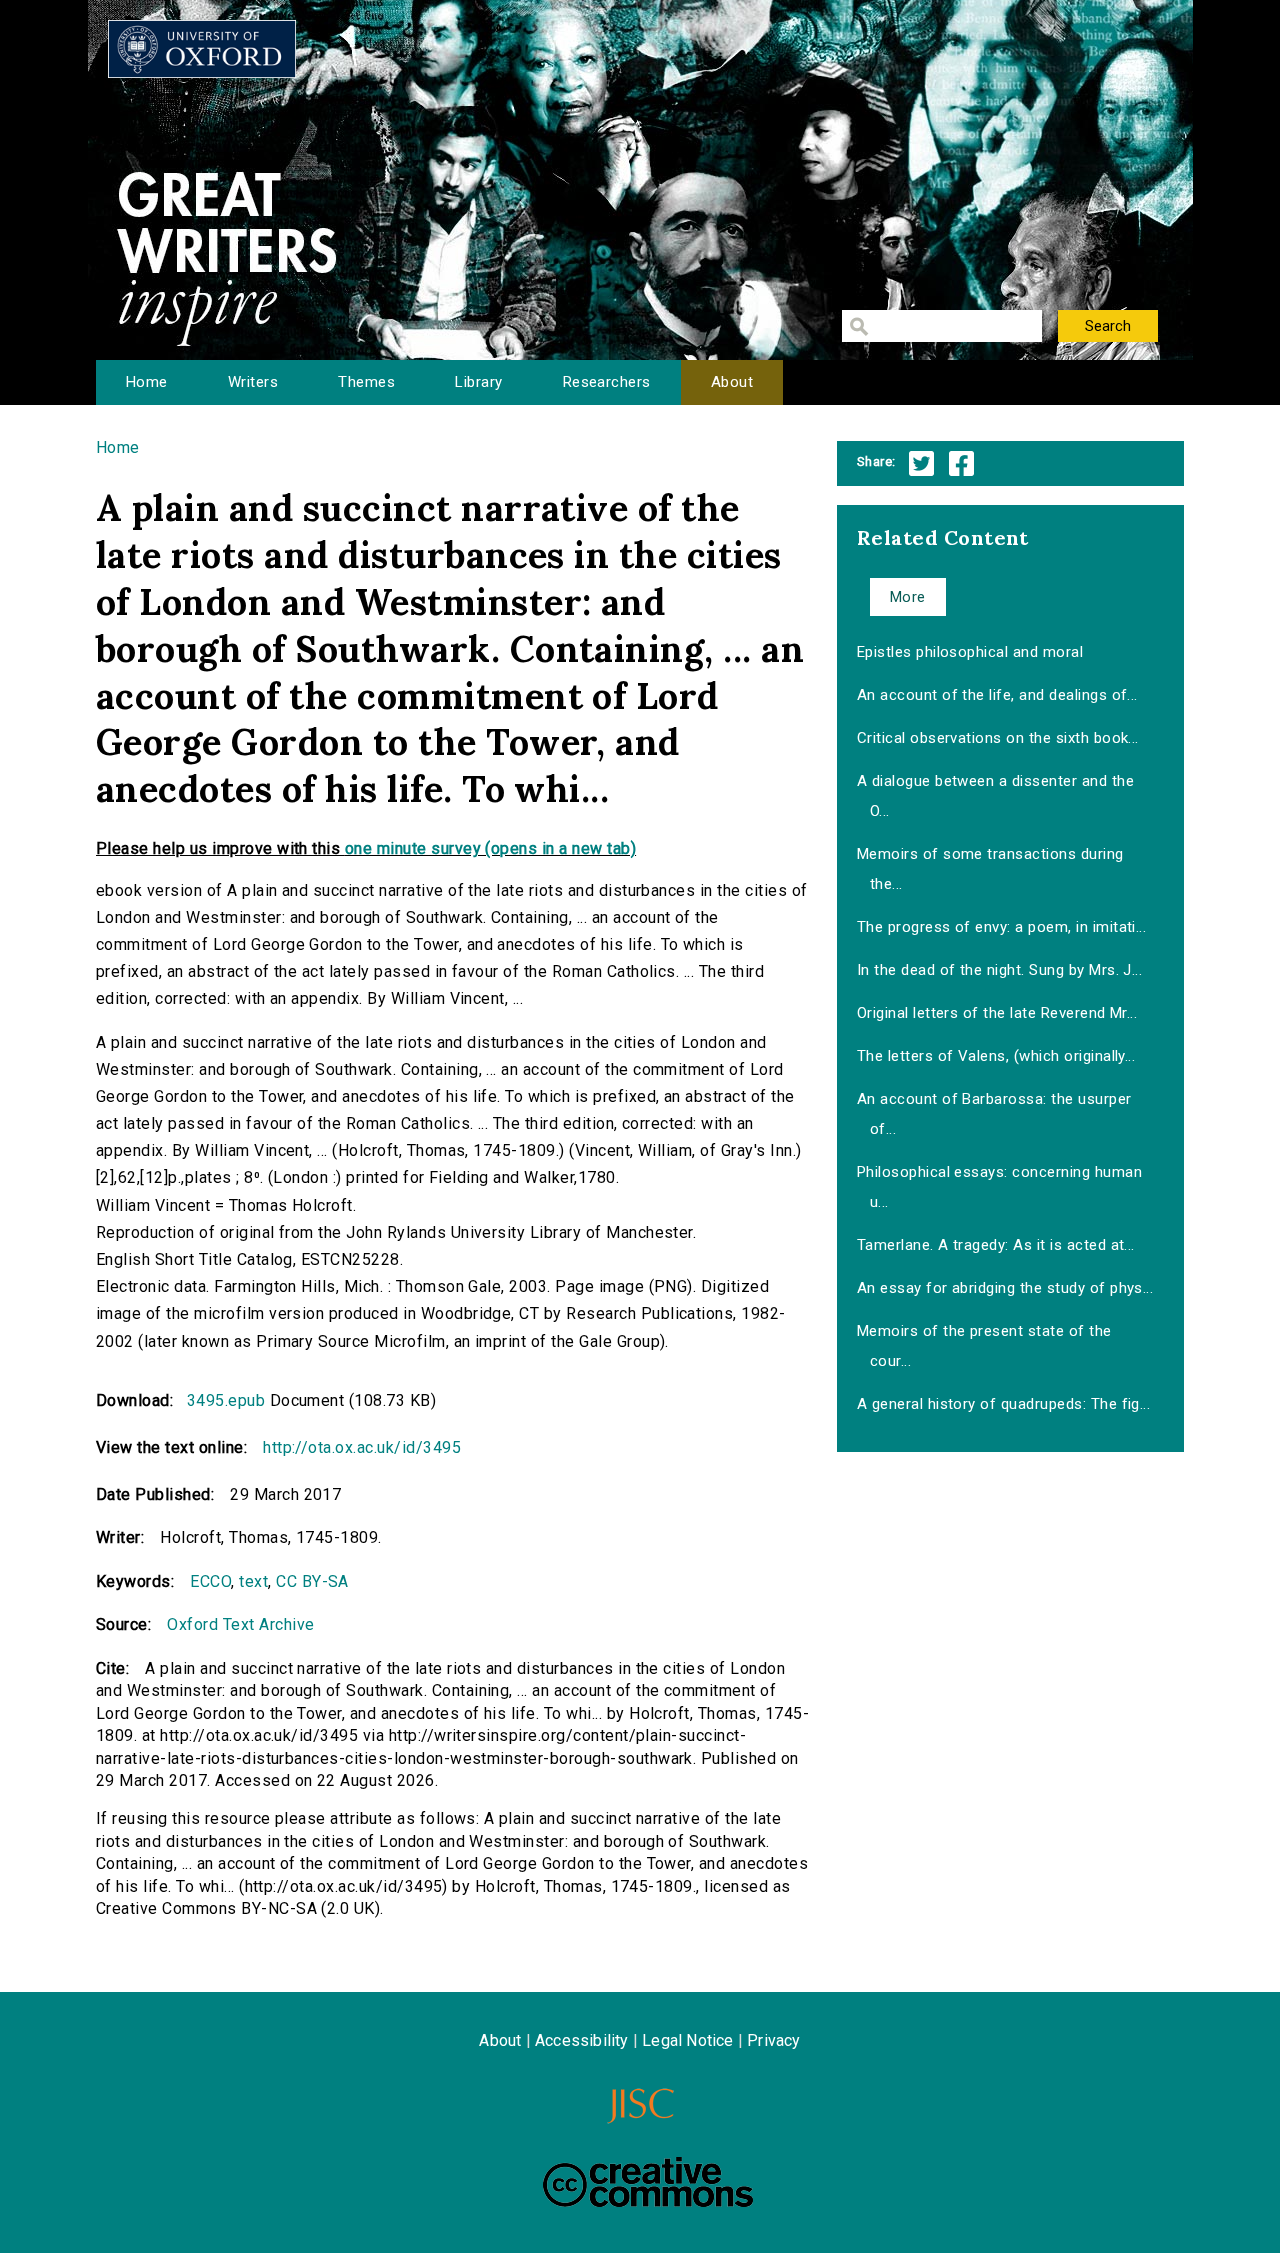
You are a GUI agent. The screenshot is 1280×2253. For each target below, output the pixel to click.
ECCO (210, 1581)
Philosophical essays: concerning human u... (999, 1187)
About (732, 382)
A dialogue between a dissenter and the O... (995, 796)
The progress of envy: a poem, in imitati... (1002, 927)
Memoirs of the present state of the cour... (984, 1346)
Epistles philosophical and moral (970, 652)
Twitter (921, 463)
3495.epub (226, 1400)
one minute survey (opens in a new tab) (490, 848)
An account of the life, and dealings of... (997, 695)
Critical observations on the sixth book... (998, 738)
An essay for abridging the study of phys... (1005, 1288)
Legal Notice (687, 2040)
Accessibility (582, 2040)
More (908, 597)
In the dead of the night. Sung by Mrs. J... (1000, 970)
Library (478, 382)
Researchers (607, 382)
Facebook (961, 463)
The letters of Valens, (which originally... (996, 1056)
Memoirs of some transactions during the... (990, 869)
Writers (253, 382)
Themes (366, 382)
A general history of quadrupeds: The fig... (1004, 1404)
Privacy (773, 2040)
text (253, 1581)
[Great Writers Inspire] (202, 49)
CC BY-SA (312, 1581)
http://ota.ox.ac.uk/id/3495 (362, 1447)
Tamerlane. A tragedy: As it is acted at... (996, 1245)
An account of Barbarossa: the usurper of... (994, 1114)
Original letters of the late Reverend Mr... (997, 1013)
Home (147, 382)
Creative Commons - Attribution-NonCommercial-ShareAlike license (648, 2182)
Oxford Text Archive (240, 1624)
